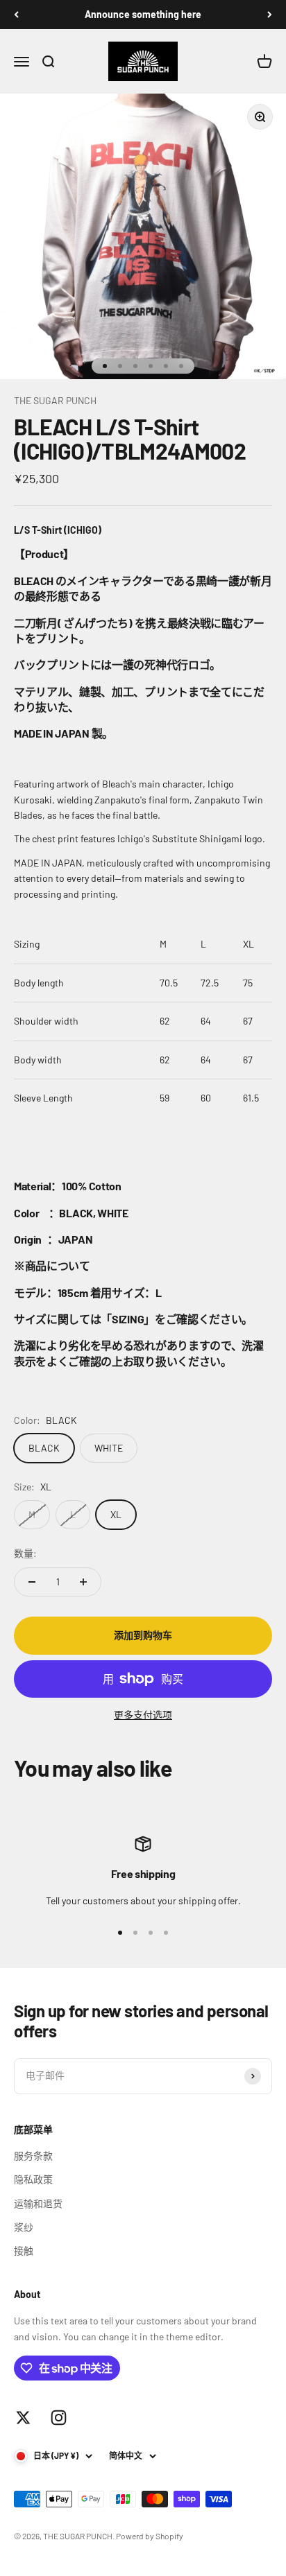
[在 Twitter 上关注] (23, 2418)
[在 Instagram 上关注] (59, 2418)
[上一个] (16, 15)
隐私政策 (33, 2179)
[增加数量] (83, 1582)
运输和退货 (38, 2203)
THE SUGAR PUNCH (55, 400)
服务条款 (33, 2156)
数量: (25, 1553)
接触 (24, 2251)
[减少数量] (32, 1582)
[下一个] (270, 15)
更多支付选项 (143, 1715)
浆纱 (24, 2227)
